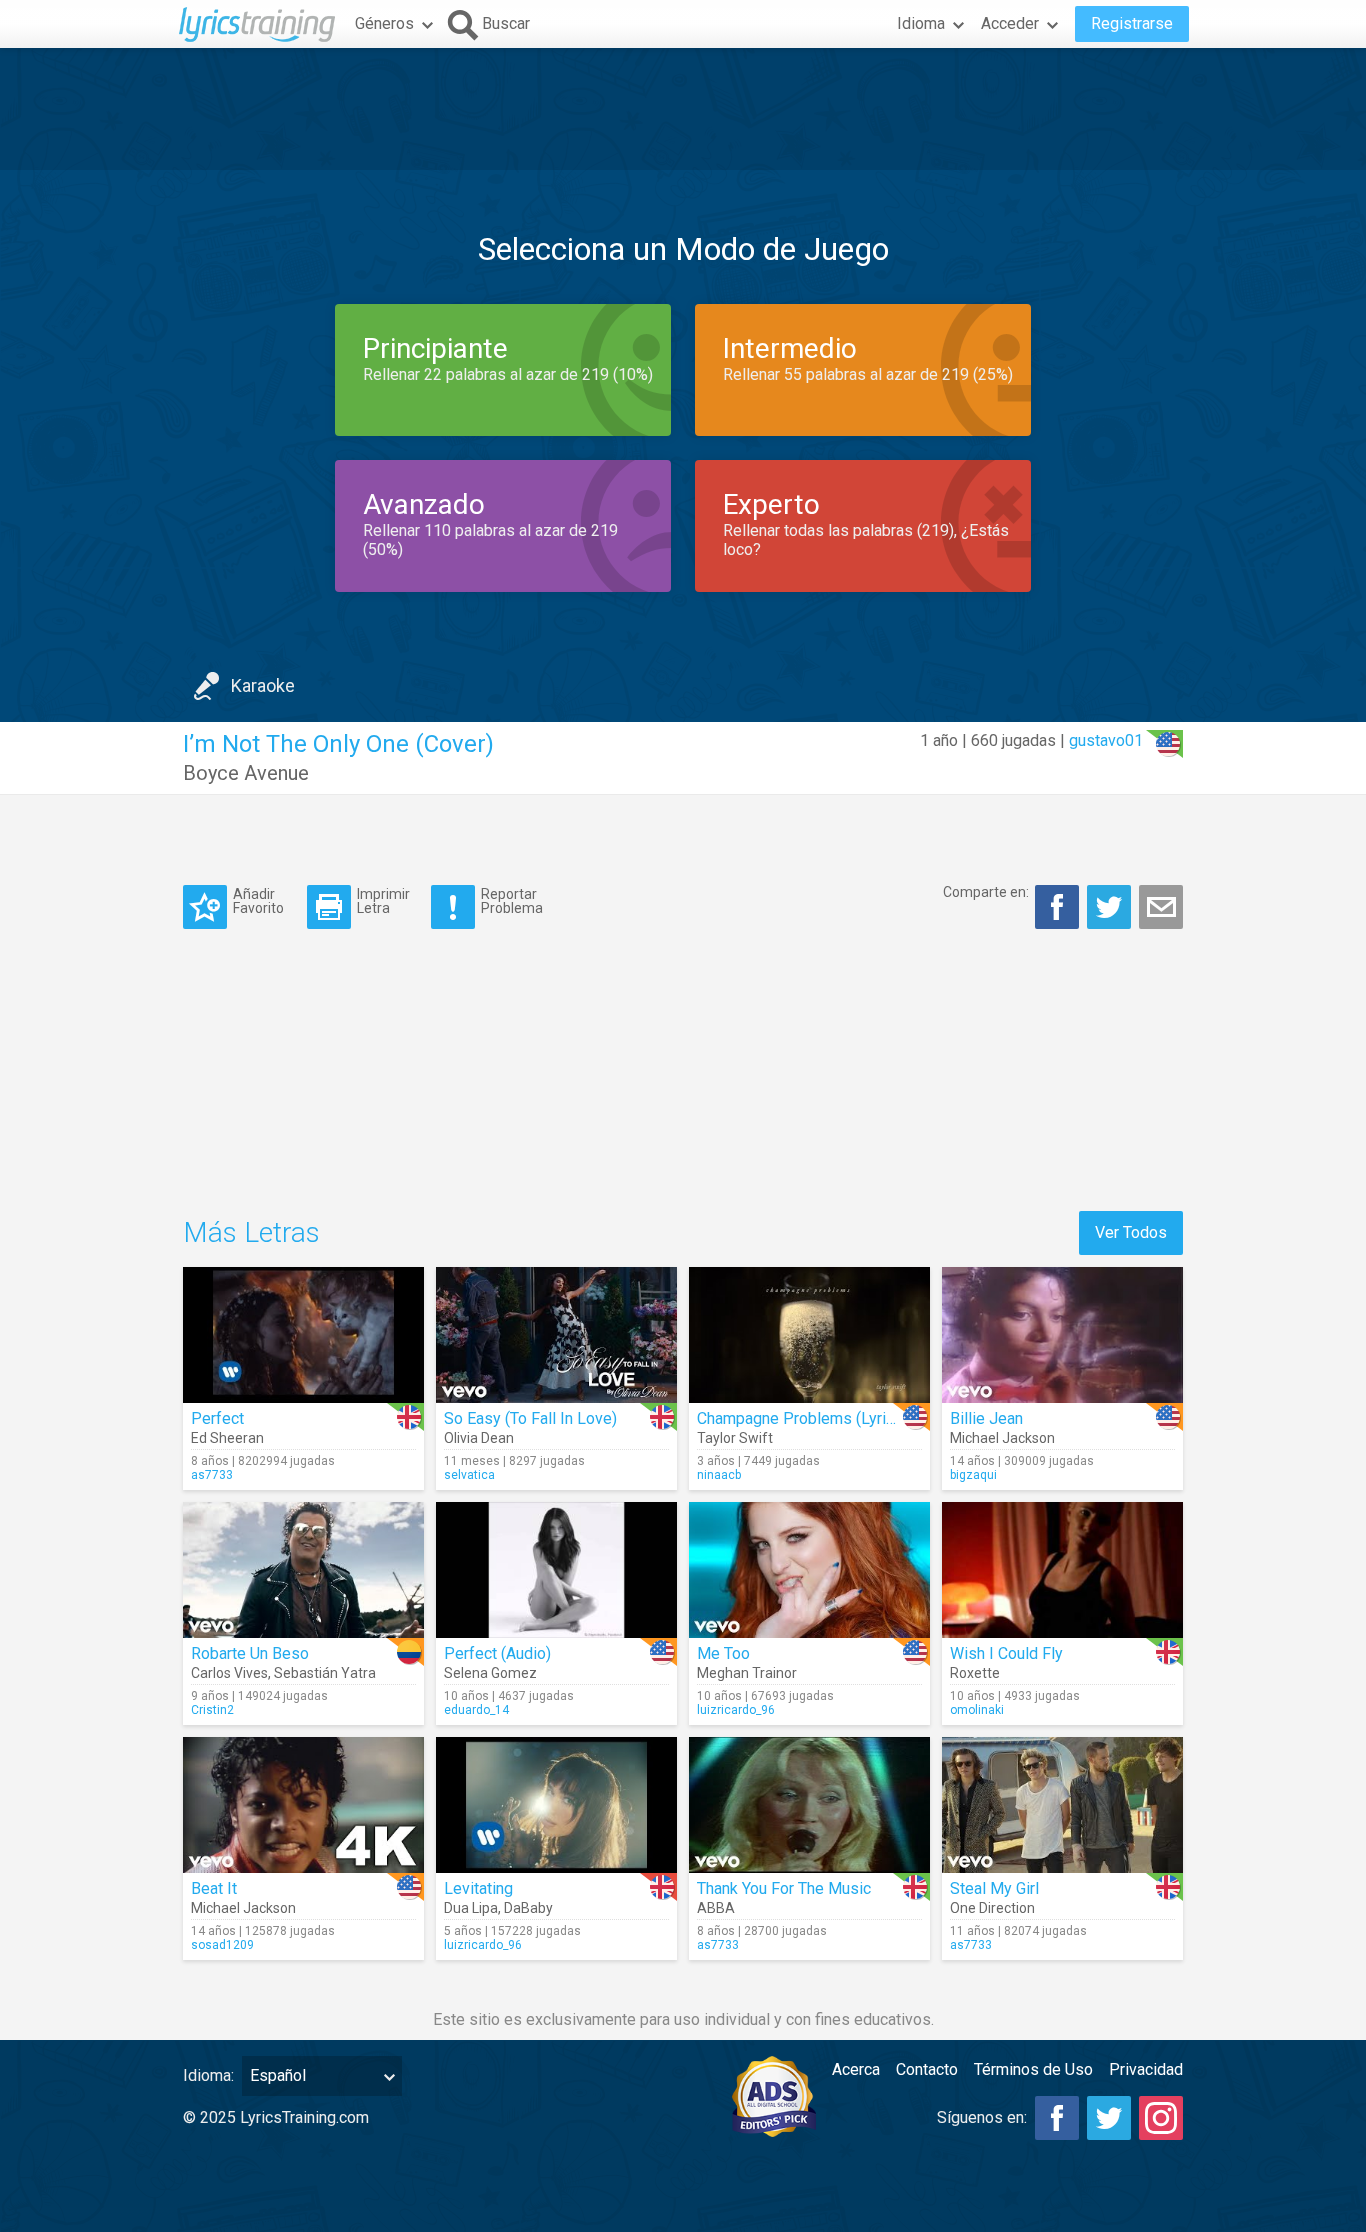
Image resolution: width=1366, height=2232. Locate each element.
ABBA (716, 1908)
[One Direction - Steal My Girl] (1062, 1805)
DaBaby (528, 1908)
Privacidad (1146, 2069)
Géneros (384, 23)
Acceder (1010, 23)
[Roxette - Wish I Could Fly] (1062, 1570)
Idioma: (208, 2075)
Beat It (214, 1888)
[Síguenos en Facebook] (1057, 2118)
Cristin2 (212, 1710)
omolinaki (977, 1710)
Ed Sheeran (227, 1438)
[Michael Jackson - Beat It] (303, 1805)
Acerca (856, 2069)
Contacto (927, 2069)
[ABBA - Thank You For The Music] (809, 1805)
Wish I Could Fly (1006, 1653)
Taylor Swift (735, 1438)
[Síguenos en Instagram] (1161, 2118)
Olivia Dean (479, 1438)
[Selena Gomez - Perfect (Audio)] (556, 1570)
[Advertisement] (683, 109)
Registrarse (1132, 23)
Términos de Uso (1033, 2069)
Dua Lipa (471, 1908)
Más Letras (251, 1232)
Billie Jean (986, 1418)
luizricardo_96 (736, 1710)
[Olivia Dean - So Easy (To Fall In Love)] (556, 1335)
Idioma (921, 23)
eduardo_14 (476, 1710)
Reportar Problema (512, 900)
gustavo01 (1106, 740)
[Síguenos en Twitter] (1109, 2118)
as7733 (212, 1475)
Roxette (975, 1673)
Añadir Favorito (258, 900)
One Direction (992, 1908)
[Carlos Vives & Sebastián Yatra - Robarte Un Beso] (303, 1570)
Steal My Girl (994, 1888)
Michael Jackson (1002, 1438)
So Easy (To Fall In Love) (530, 1418)
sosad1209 (222, 1945)
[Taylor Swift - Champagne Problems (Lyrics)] (809, 1335)
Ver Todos (1131, 1232)
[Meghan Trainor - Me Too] (809, 1570)
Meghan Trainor (747, 1673)
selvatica (469, 1475)
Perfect (217, 1418)
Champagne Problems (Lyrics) (802, 1418)
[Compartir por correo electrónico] (1161, 907)
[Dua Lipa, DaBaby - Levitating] (556, 1805)
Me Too (723, 1653)
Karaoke (263, 685)
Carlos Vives (229, 1673)
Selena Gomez (490, 1673)
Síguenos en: (982, 2117)
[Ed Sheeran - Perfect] (303, 1335)
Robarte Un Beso (250, 1653)
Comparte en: (986, 892)
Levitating (478, 1888)
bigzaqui (973, 1475)
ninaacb (719, 1475)
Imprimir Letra (383, 900)
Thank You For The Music (784, 1888)
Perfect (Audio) (497, 1653)
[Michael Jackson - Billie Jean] (1062, 1335)
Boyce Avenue (246, 773)
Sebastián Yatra (325, 1673)
